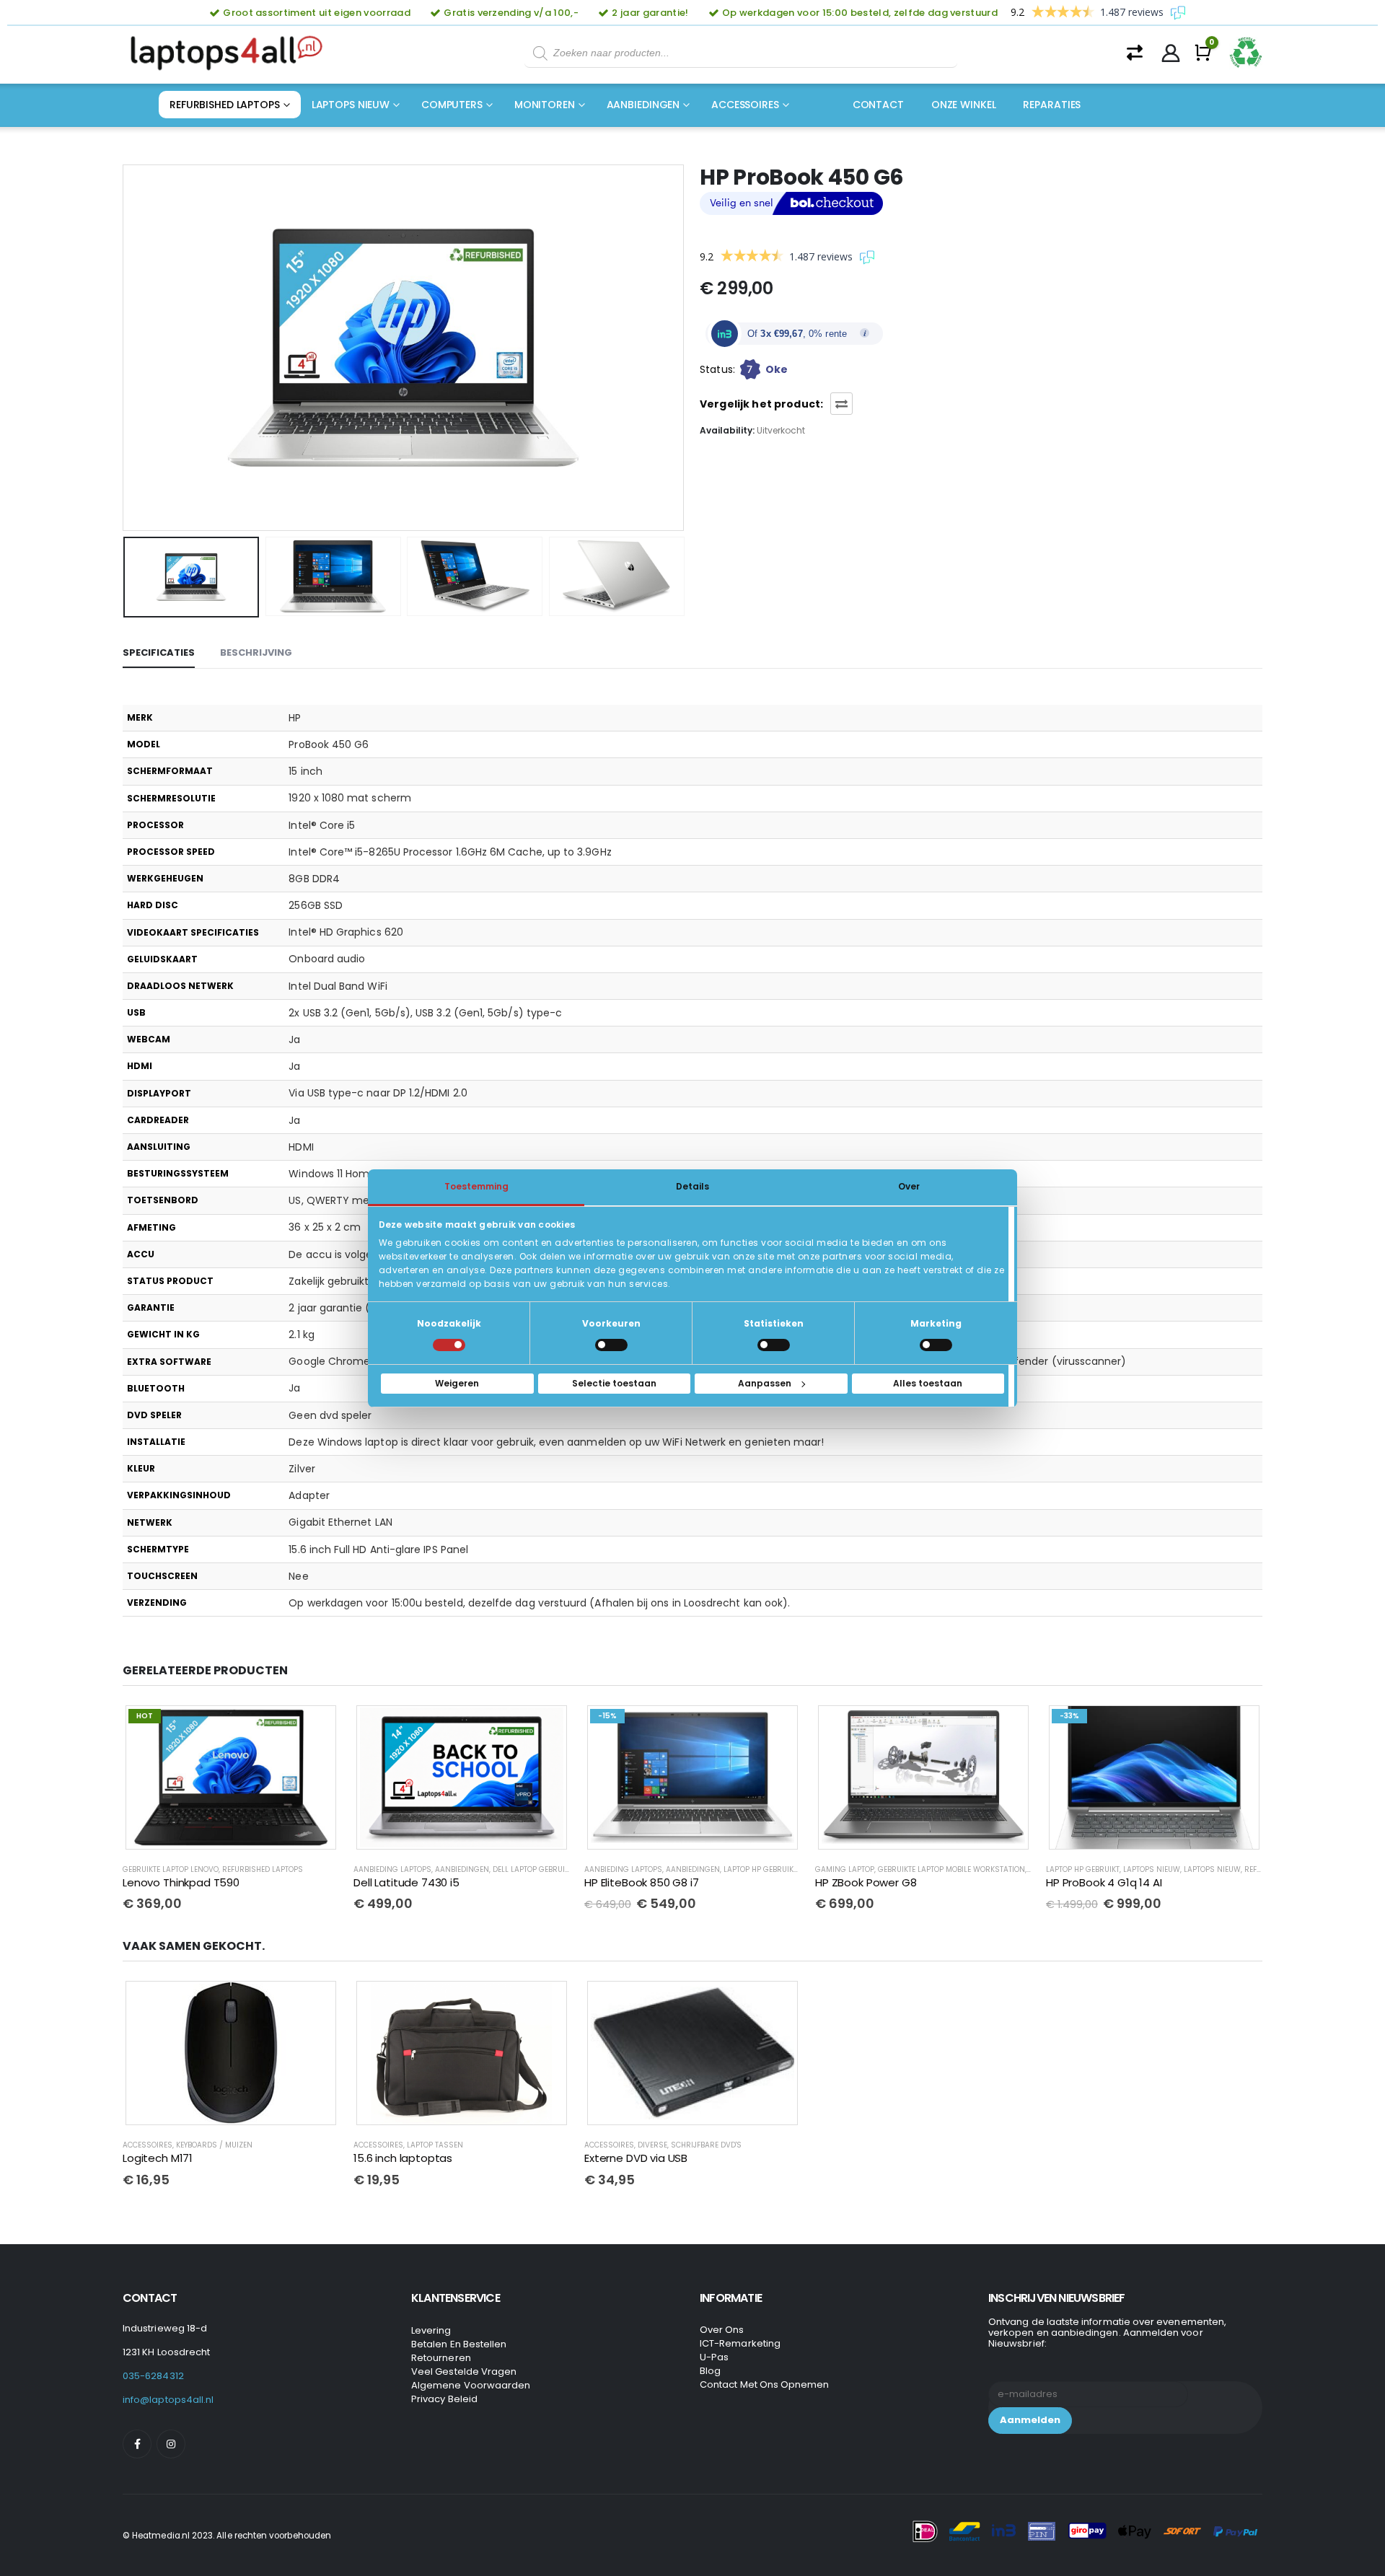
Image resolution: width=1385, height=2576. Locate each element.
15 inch (305, 771)
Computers (452, 105)
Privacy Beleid (444, 2399)
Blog (710, 2371)
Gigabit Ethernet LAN (340, 1522)
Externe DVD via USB (636, 2158)
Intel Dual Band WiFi (338, 986)
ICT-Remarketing (740, 2343)
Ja (294, 1039)
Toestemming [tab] (476, 1186)
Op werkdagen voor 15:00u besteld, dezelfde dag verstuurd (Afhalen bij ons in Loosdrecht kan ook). (539, 1603)
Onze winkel (964, 105)
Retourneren (441, 2358)
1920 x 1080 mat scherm (350, 798)
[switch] (611, 1345)
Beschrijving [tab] (256, 652)
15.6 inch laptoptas (403, 2158)
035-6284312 (153, 2376)
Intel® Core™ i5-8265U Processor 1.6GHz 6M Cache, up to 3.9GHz (450, 852)
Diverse (652, 2145)
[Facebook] (137, 2444)
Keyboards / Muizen (214, 2145)
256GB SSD (316, 905)
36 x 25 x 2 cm (325, 1227)
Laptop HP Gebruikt (760, 1869)
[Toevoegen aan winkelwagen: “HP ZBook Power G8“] (1008, 1727)
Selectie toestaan (614, 1383)
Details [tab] (692, 1186)
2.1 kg (301, 1335)
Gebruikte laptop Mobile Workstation (951, 1869)
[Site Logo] (231, 53)
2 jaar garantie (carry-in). (353, 1308)
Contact (878, 105)
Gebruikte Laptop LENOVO (171, 1869)
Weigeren (457, 1383)
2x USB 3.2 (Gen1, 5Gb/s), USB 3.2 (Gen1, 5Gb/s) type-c (425, 1013)
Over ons (722, 2330)
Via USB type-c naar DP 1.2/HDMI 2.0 (378, 1093)
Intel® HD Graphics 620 (346, 932)
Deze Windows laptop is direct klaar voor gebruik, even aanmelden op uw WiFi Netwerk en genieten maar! (556, 1442)
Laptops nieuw (351, 105)
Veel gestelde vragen (464, 2371)
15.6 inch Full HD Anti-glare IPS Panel (378, 1549)
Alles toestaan (928, 1383)
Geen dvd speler (330, 1415)
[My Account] (1171, 53)
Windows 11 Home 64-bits (353, 1174)
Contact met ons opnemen (765, 2384)
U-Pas (714, 2357)
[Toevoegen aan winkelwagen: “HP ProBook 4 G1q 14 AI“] (1239, 1727)
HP (295, 718)
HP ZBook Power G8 (866, 1882)
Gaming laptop (845, 1869)
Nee (298, 1576)
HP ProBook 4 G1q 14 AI (1104, 1882)
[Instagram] (171, 2444)
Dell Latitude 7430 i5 (406, 1882)
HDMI (301, 1147)
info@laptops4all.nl (168, 2400)
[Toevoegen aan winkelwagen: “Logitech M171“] (315, 2003)
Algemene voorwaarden (471, 2385)
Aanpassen (765, 1383)
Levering (431, 2330)
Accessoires (745, 105)
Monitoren (545, 105)
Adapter (309, 1495)
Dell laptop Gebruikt (533, 1869)
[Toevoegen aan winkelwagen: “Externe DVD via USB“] (777, 2003)
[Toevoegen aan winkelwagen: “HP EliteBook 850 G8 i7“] (777, 1727)
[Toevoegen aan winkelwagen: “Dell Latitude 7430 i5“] (546, 1727)
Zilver (302, 1469)
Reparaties (1052, 105)
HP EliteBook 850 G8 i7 (642, 1882)
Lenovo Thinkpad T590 (181, 1882)
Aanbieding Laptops (392, 1869)
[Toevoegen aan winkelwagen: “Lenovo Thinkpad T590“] (315, 1727)
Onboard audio (327, 959)
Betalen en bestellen (459, 2344)
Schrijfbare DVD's (706, 2145)
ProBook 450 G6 (329, 744)
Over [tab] (909, 1186)
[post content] (231, 1778)
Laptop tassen (435, 2145)
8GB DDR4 (314, 879)
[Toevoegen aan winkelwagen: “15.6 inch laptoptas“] (546, 2003)
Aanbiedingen (643, 105)
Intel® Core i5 (322, 825)
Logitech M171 (158, 2158)
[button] (126, 348)
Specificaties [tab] (159, 652)
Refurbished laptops (225, 105)
